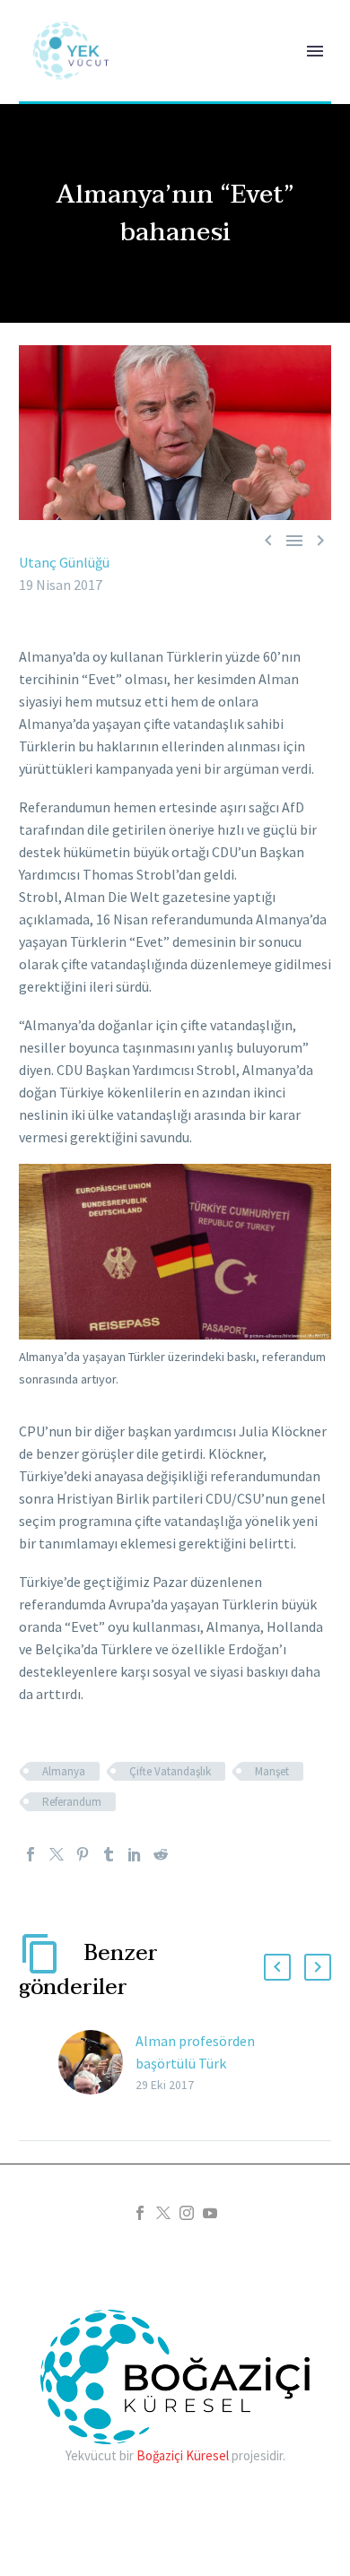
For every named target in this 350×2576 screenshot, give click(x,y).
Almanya (64, 1771)
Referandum (72, 1802)
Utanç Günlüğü (64, 562)
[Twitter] (57, 1854)
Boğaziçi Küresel (183, 2455)
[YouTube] (210, 2213)
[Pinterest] (83, 1854)
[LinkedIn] (135, 1854)
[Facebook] (31, 1854)
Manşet (272, 1771)
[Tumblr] (109, 1854)
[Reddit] (161, 1854)
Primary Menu (315, 51)
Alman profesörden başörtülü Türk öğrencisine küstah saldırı (214, 2063)
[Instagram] (187, 2213)
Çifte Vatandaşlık (170, 1771)
